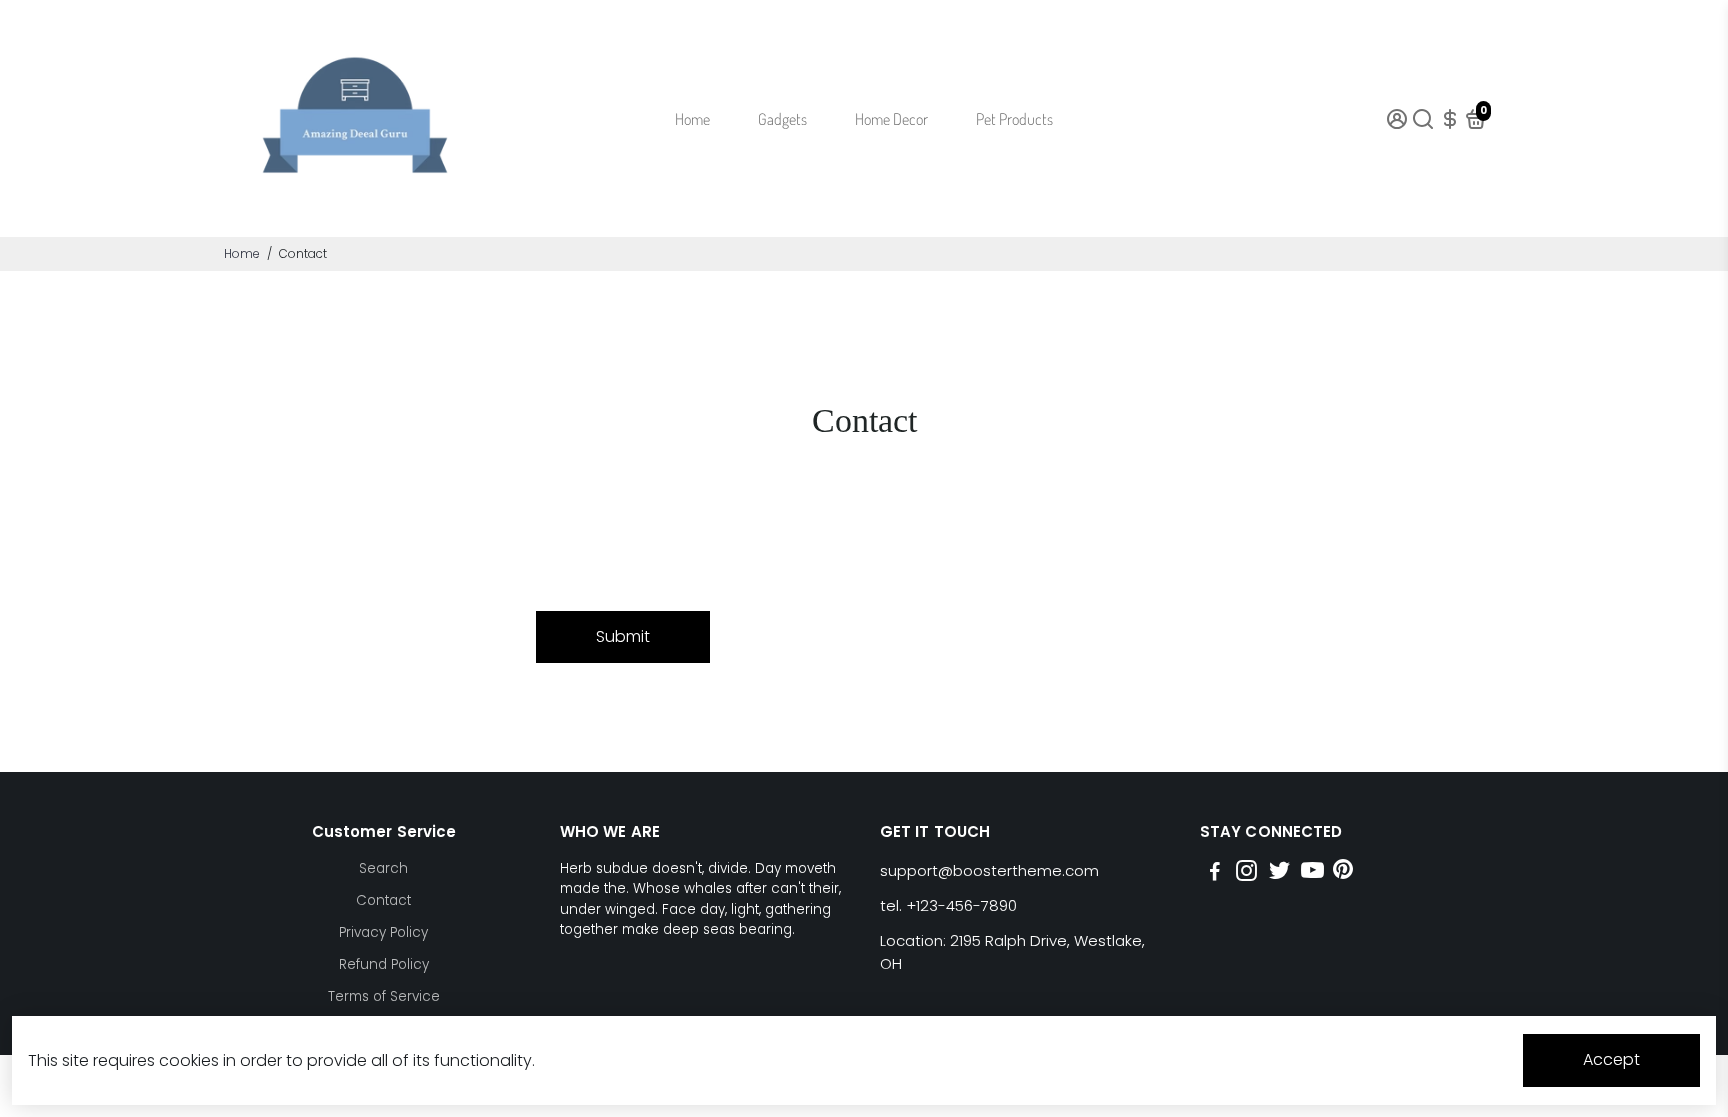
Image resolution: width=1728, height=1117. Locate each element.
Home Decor (891, 119)
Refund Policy (384, 964)
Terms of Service (384, 996)
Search (383, 868)
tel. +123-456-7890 (948, 905)
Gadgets (782, 119)
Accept (1611, 1059)
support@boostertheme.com (989, 870)
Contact (383, 900)
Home (692, 119)
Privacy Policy (383, 932)
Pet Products (1014, 119)
